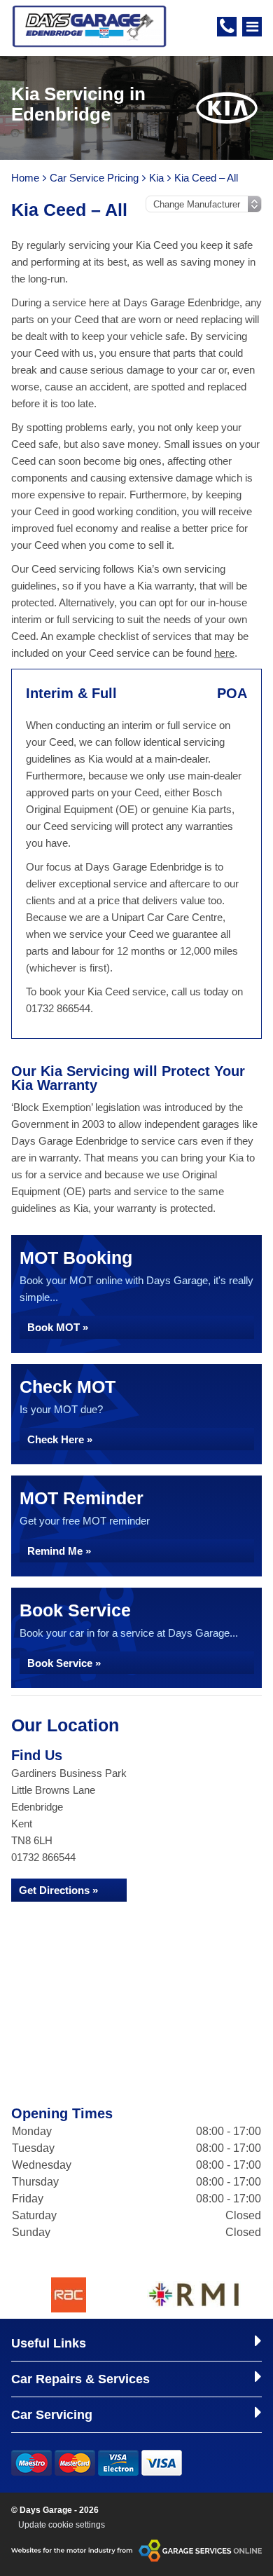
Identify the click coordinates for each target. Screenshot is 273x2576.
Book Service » (64, 1663)
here (224, 653)
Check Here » (60, 1439)
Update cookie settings (62, 2525)
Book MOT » (58, 1327)
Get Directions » (58, 1890)
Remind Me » (59, 1551)
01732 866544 (43, 1857)
